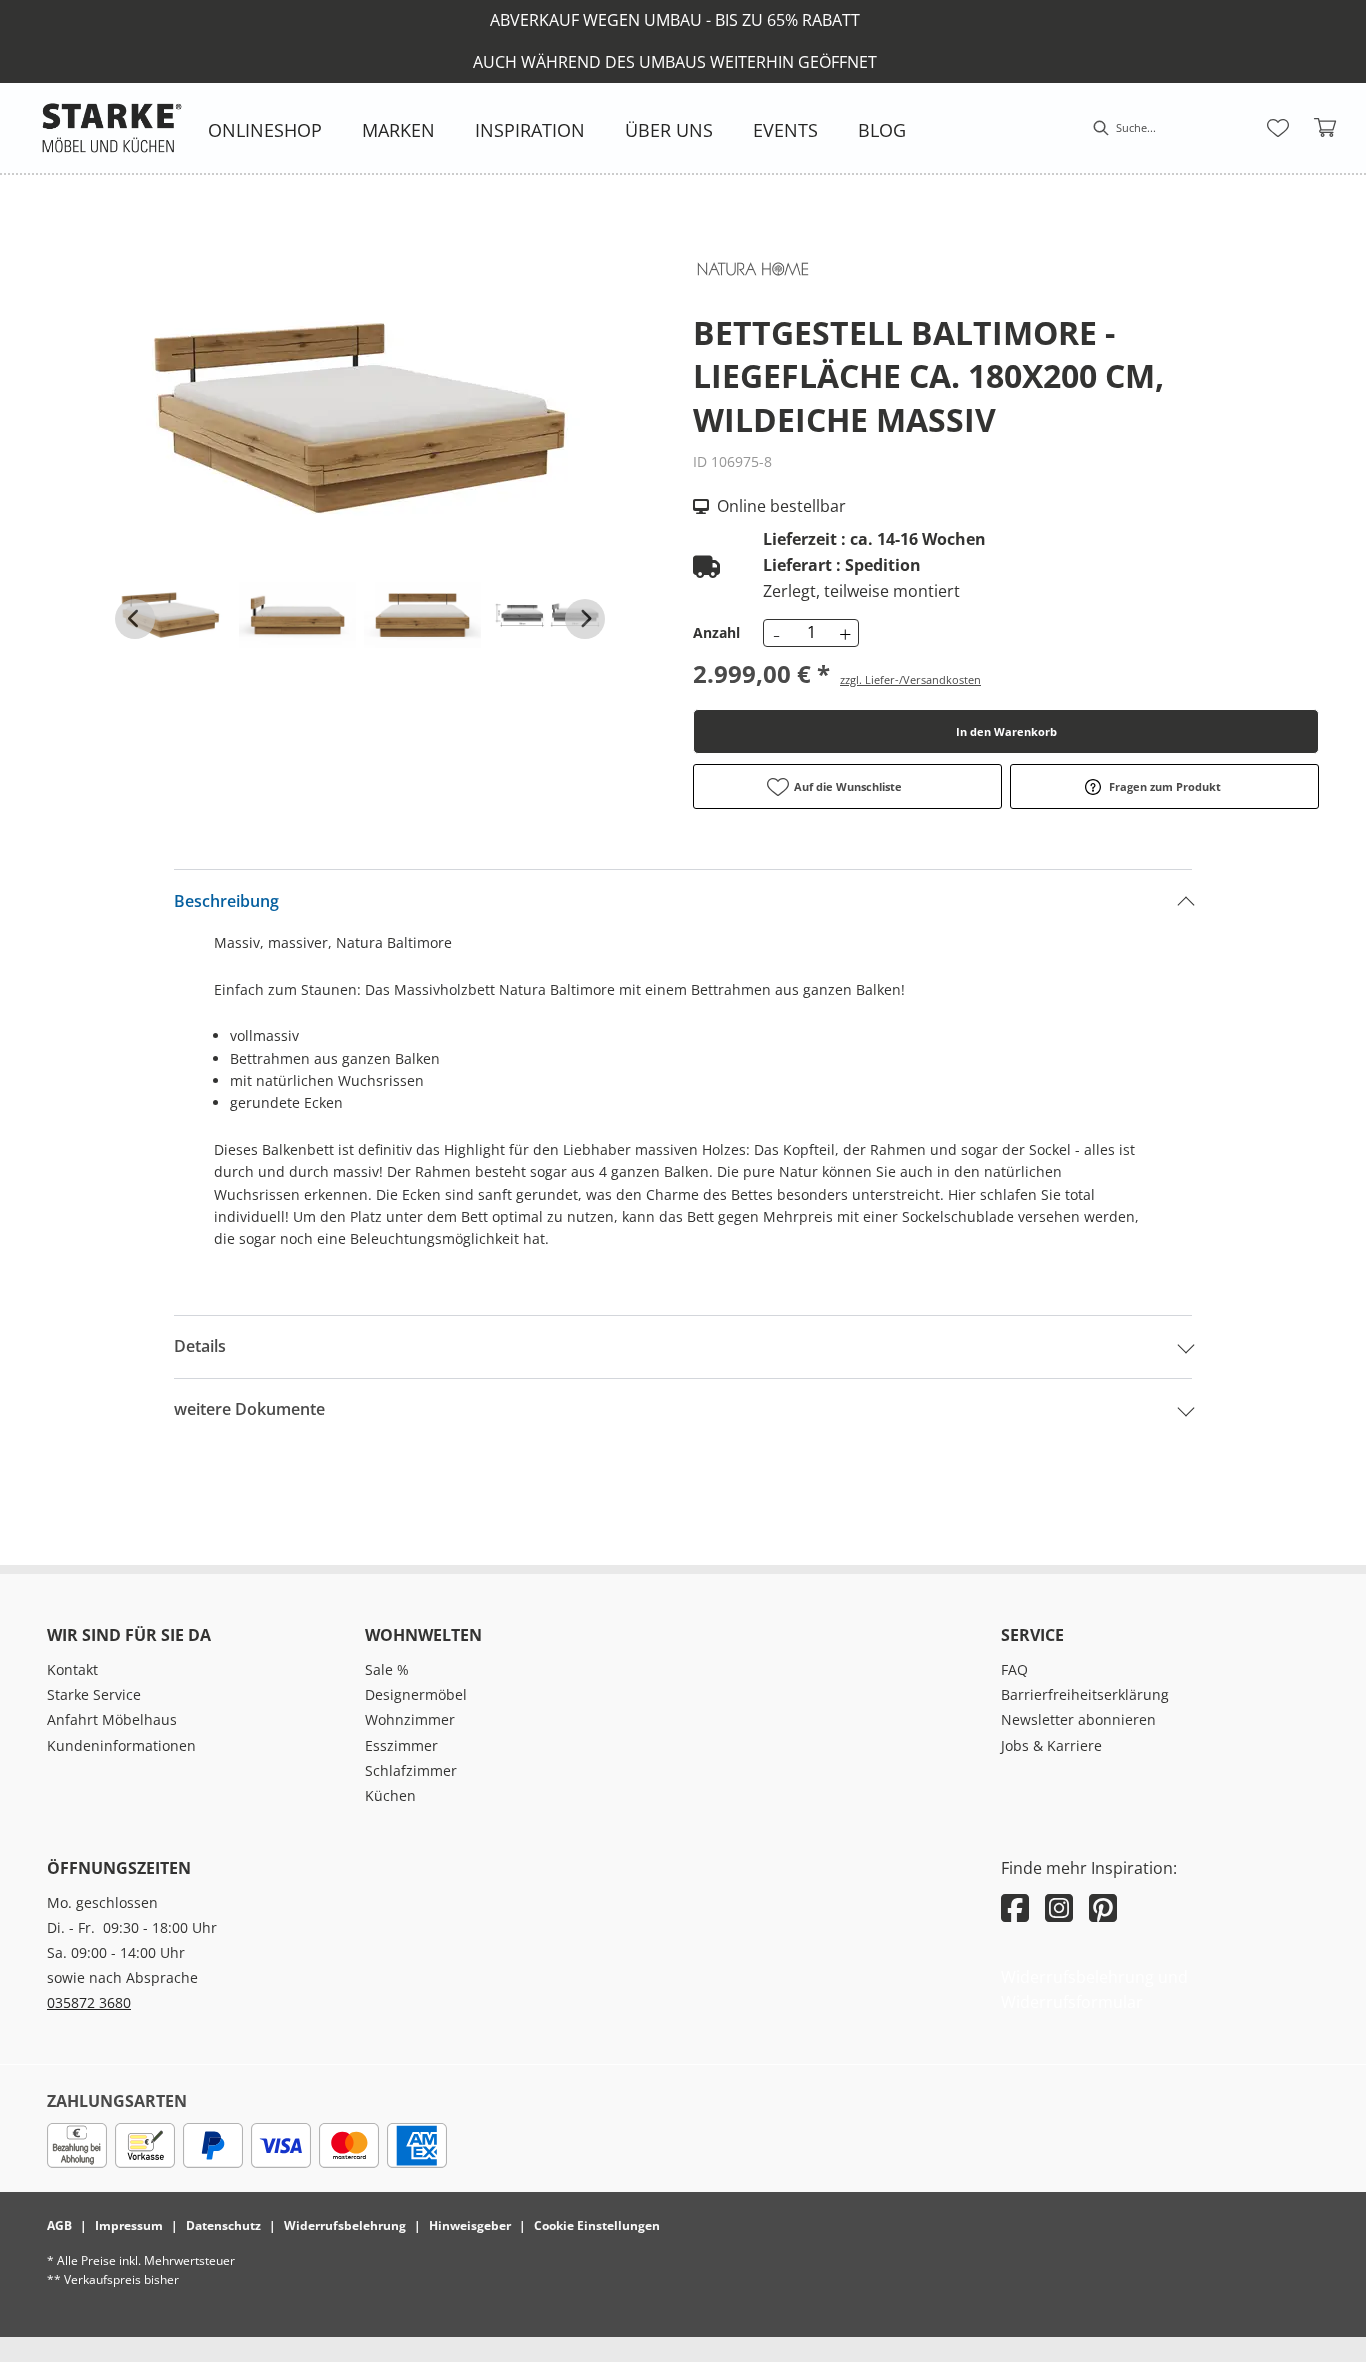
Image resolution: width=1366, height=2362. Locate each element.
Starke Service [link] (94, 1694)
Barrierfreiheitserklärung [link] (1085, 1694)
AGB (59, 2225)
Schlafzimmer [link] (411, 1770)
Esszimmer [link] (401, 1745)
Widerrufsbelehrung (345, 2225)
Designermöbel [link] (416, 1694)
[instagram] (1059, 1907)
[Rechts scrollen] (585, 619)
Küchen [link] (390, 1795)
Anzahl (716, 632)
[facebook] (1015, 1907)
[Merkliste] (1278, 128)
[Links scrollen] (135, 619)
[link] (265, 130)
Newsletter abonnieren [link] (1078, 1719)
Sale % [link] (387, 1669)
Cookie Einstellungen (597, 2225)
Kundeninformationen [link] (121, 1745)
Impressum (129, 2225)
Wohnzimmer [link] (410, 1719)
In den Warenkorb (1006, 731)
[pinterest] (1103, 1907)
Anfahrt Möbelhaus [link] (112, 1719)
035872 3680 (89, 2002)
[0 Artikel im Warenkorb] (1326, 128)
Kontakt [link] (72, 1669)
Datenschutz (223, 2225)
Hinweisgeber (470, 2225)
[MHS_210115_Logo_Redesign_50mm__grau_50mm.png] (112, 128)
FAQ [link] (1014, 1669)
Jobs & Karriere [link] (1051, 1745)
